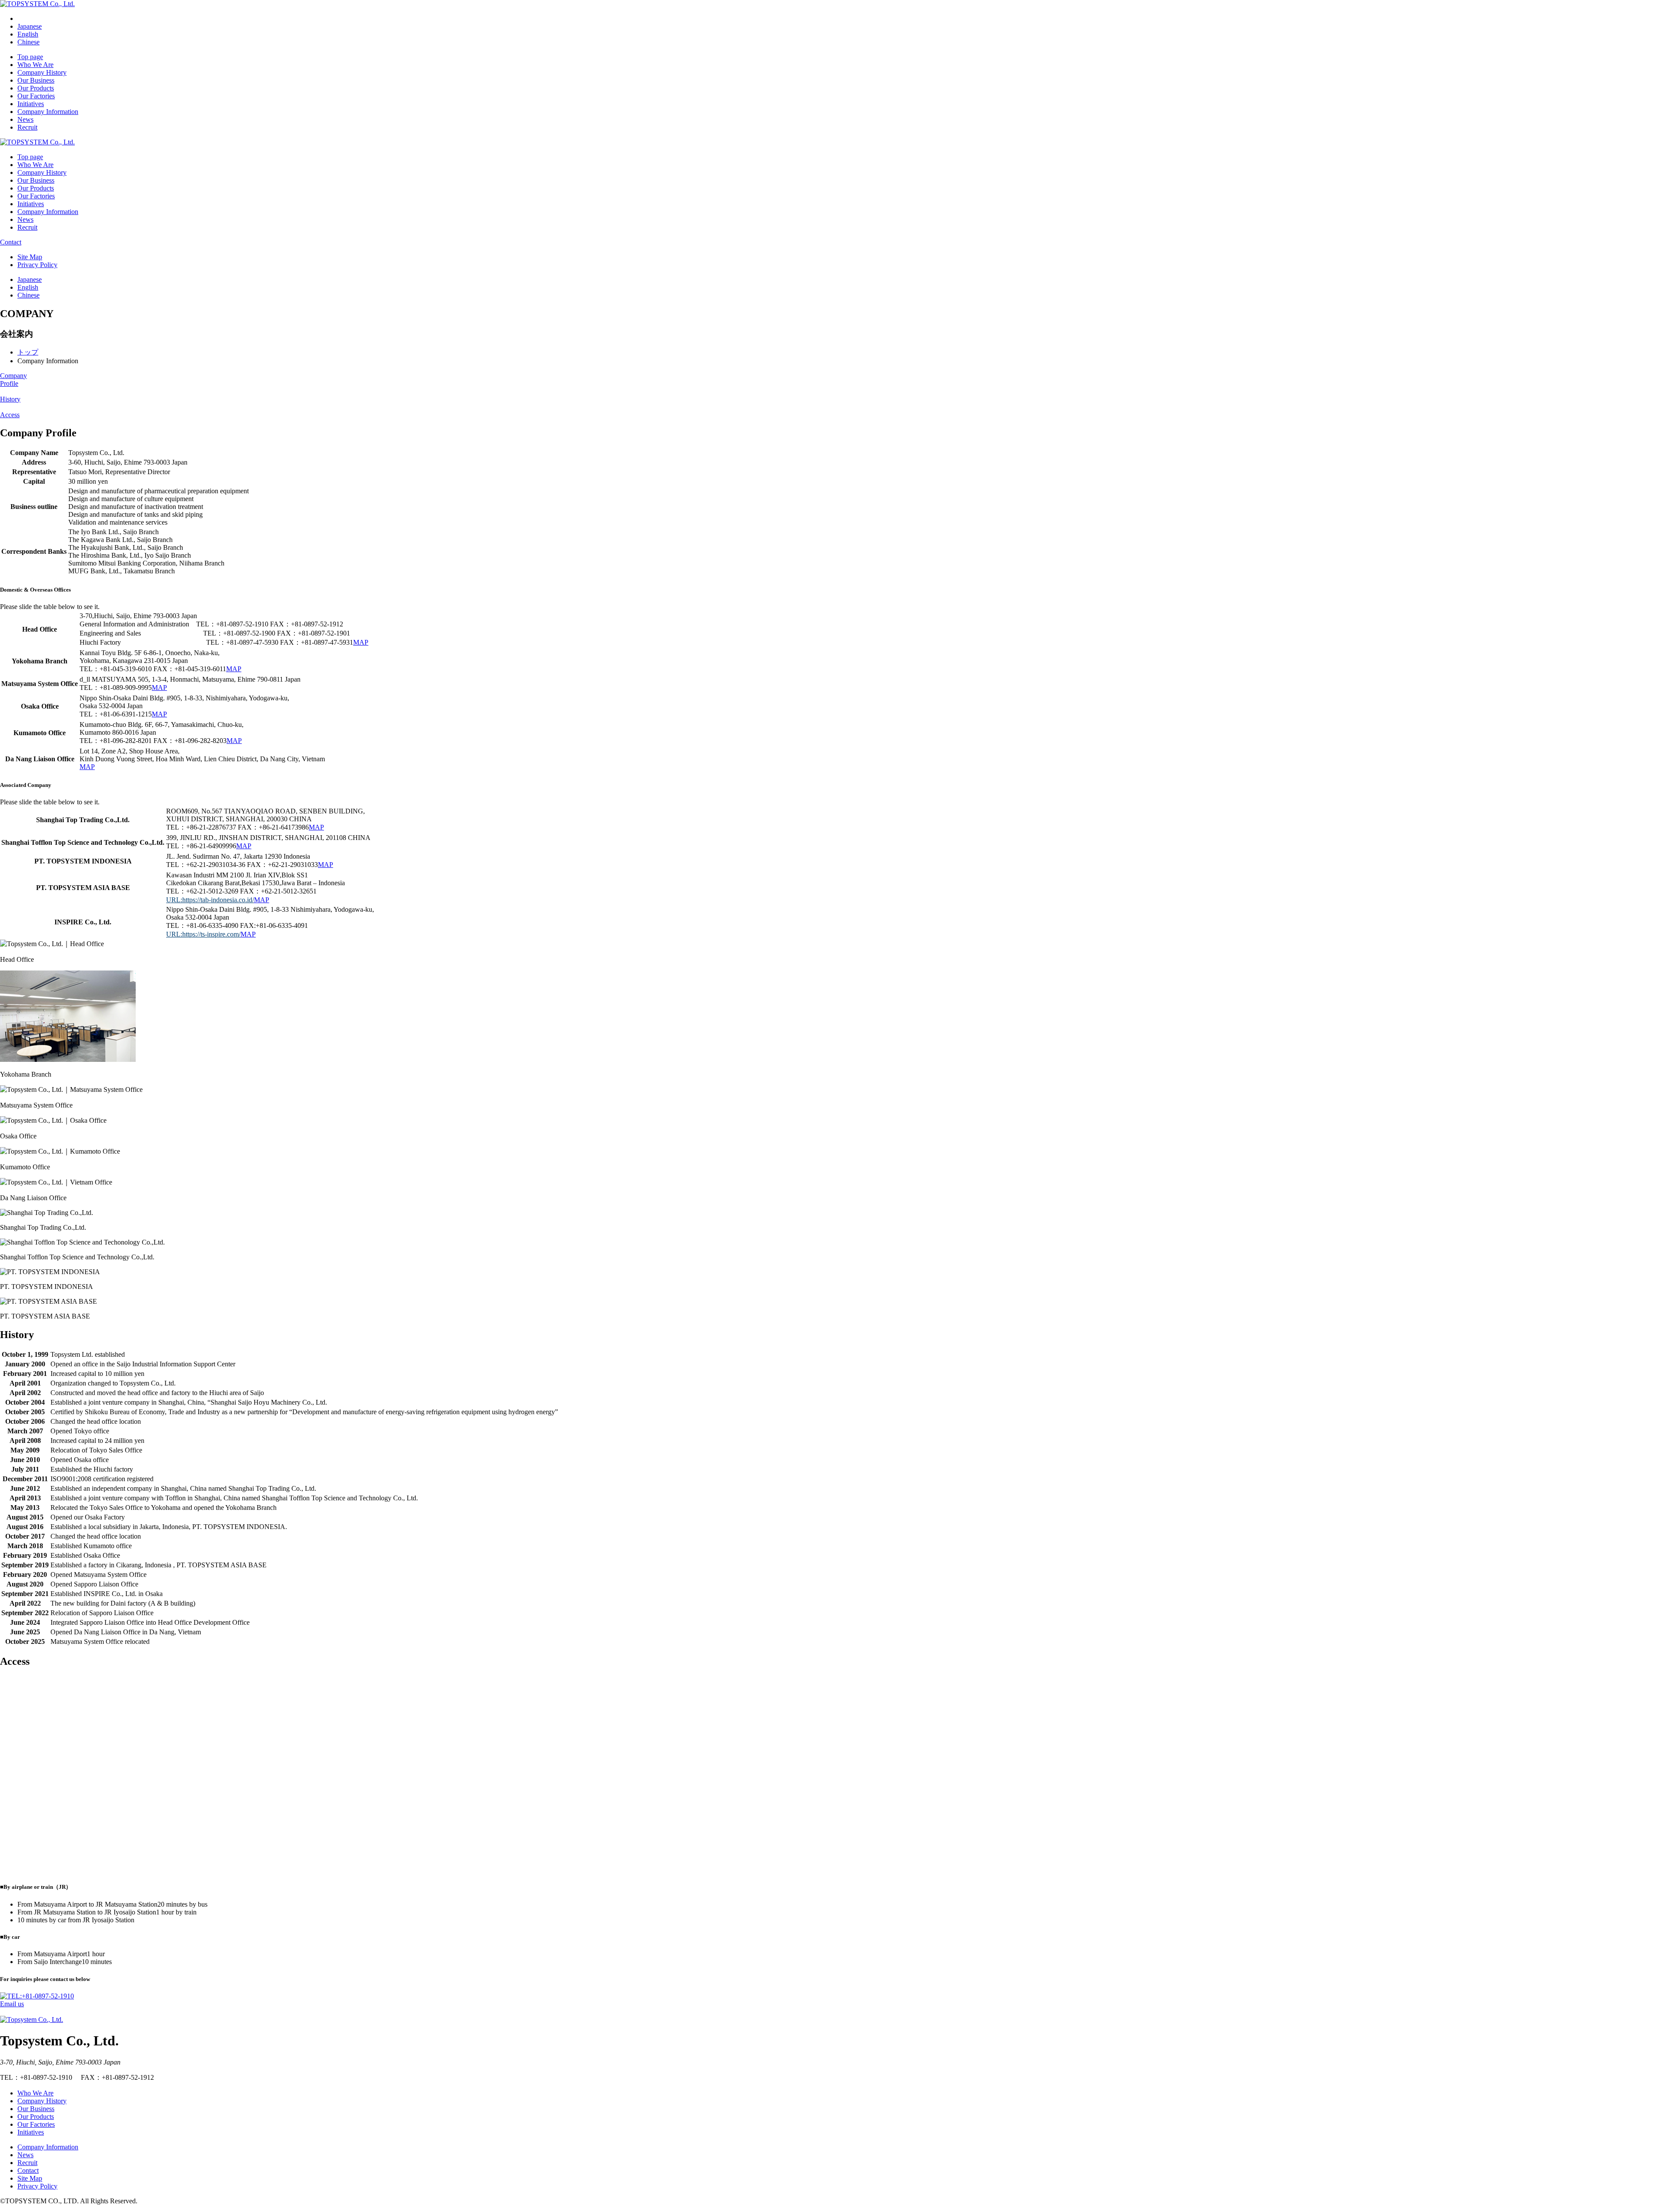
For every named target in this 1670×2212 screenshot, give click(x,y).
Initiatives (31, 104)
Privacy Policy (37, 265)
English (28, 34)
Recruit (27, 127)
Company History (42, 72)
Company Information (48, 112)
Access (10, 415)
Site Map (30, 257)
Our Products (36, 88)
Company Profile (13, 380)
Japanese (30, 26)
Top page (30, 57)
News (25, 119)
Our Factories (36, 96)
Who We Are (35, 65)
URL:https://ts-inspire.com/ (203, 934)
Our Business (36, 80)
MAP (361, 642)
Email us (12, 2004)
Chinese (28, 42)
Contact (11, 242)
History (10, 399)
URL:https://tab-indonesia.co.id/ (210, 900)
